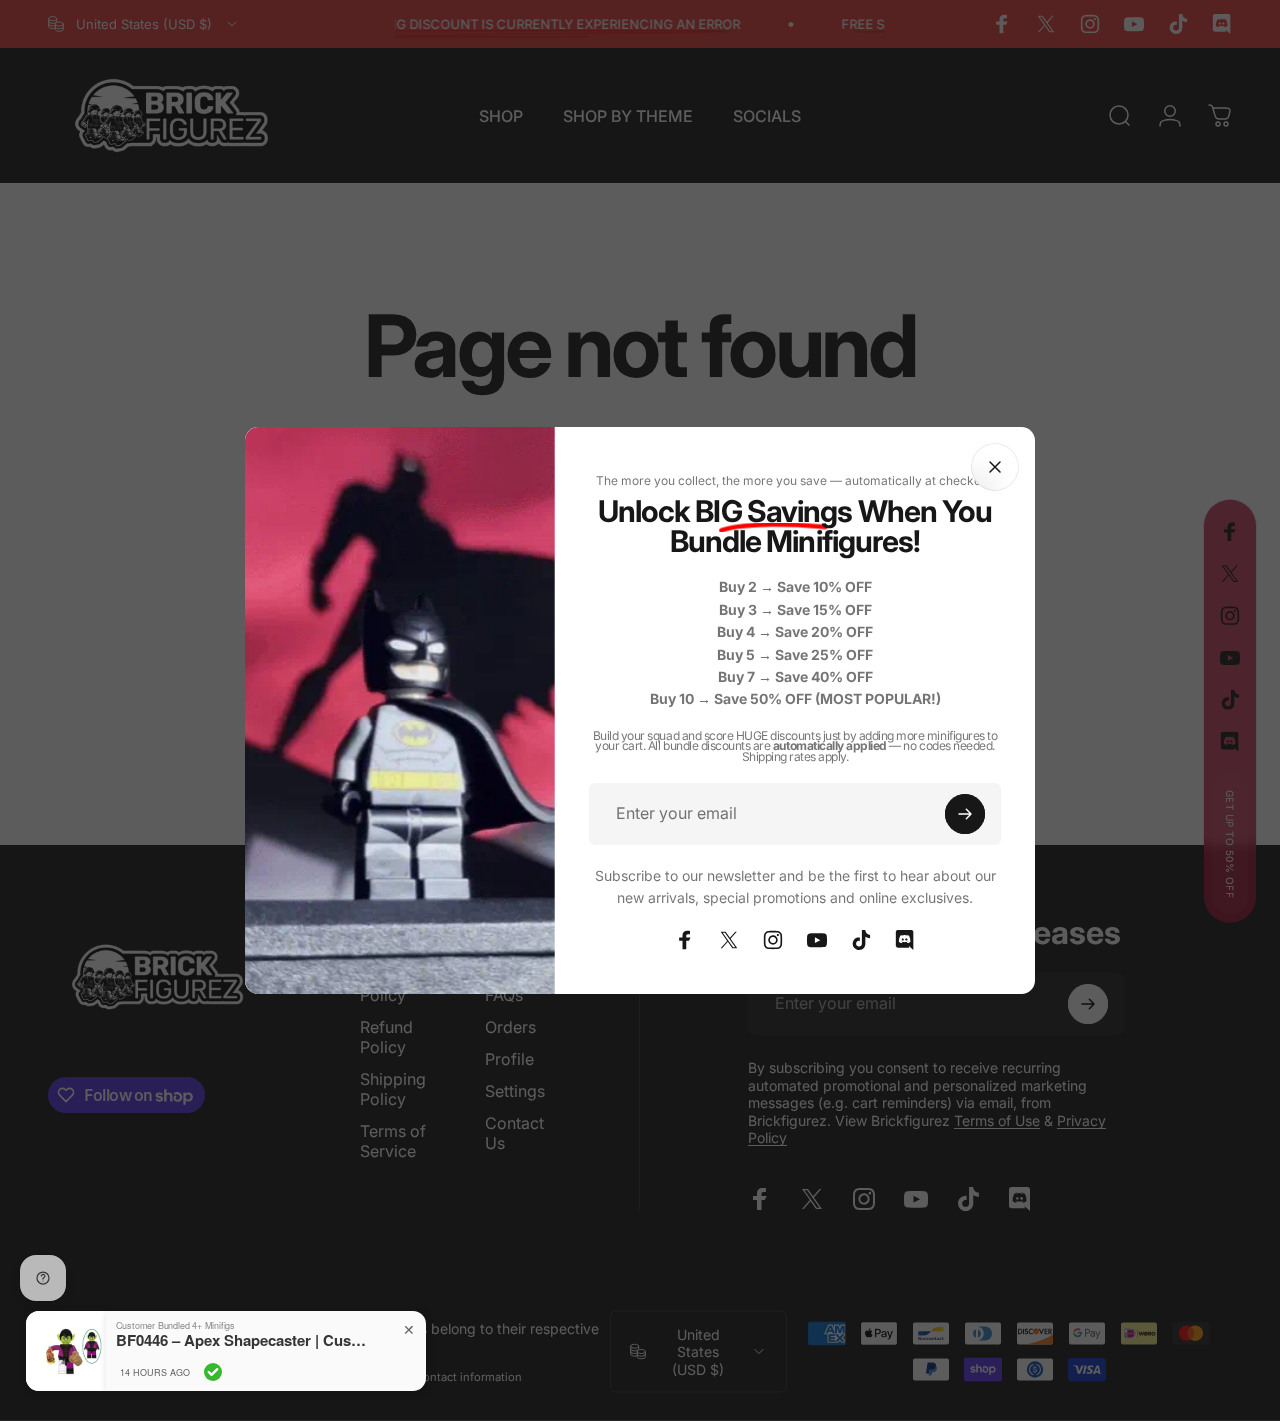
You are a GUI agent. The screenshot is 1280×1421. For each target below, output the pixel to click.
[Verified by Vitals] (213, 1372)
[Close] (995, 467)
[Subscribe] (965, 814)
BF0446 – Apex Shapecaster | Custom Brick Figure (241, 1340)
